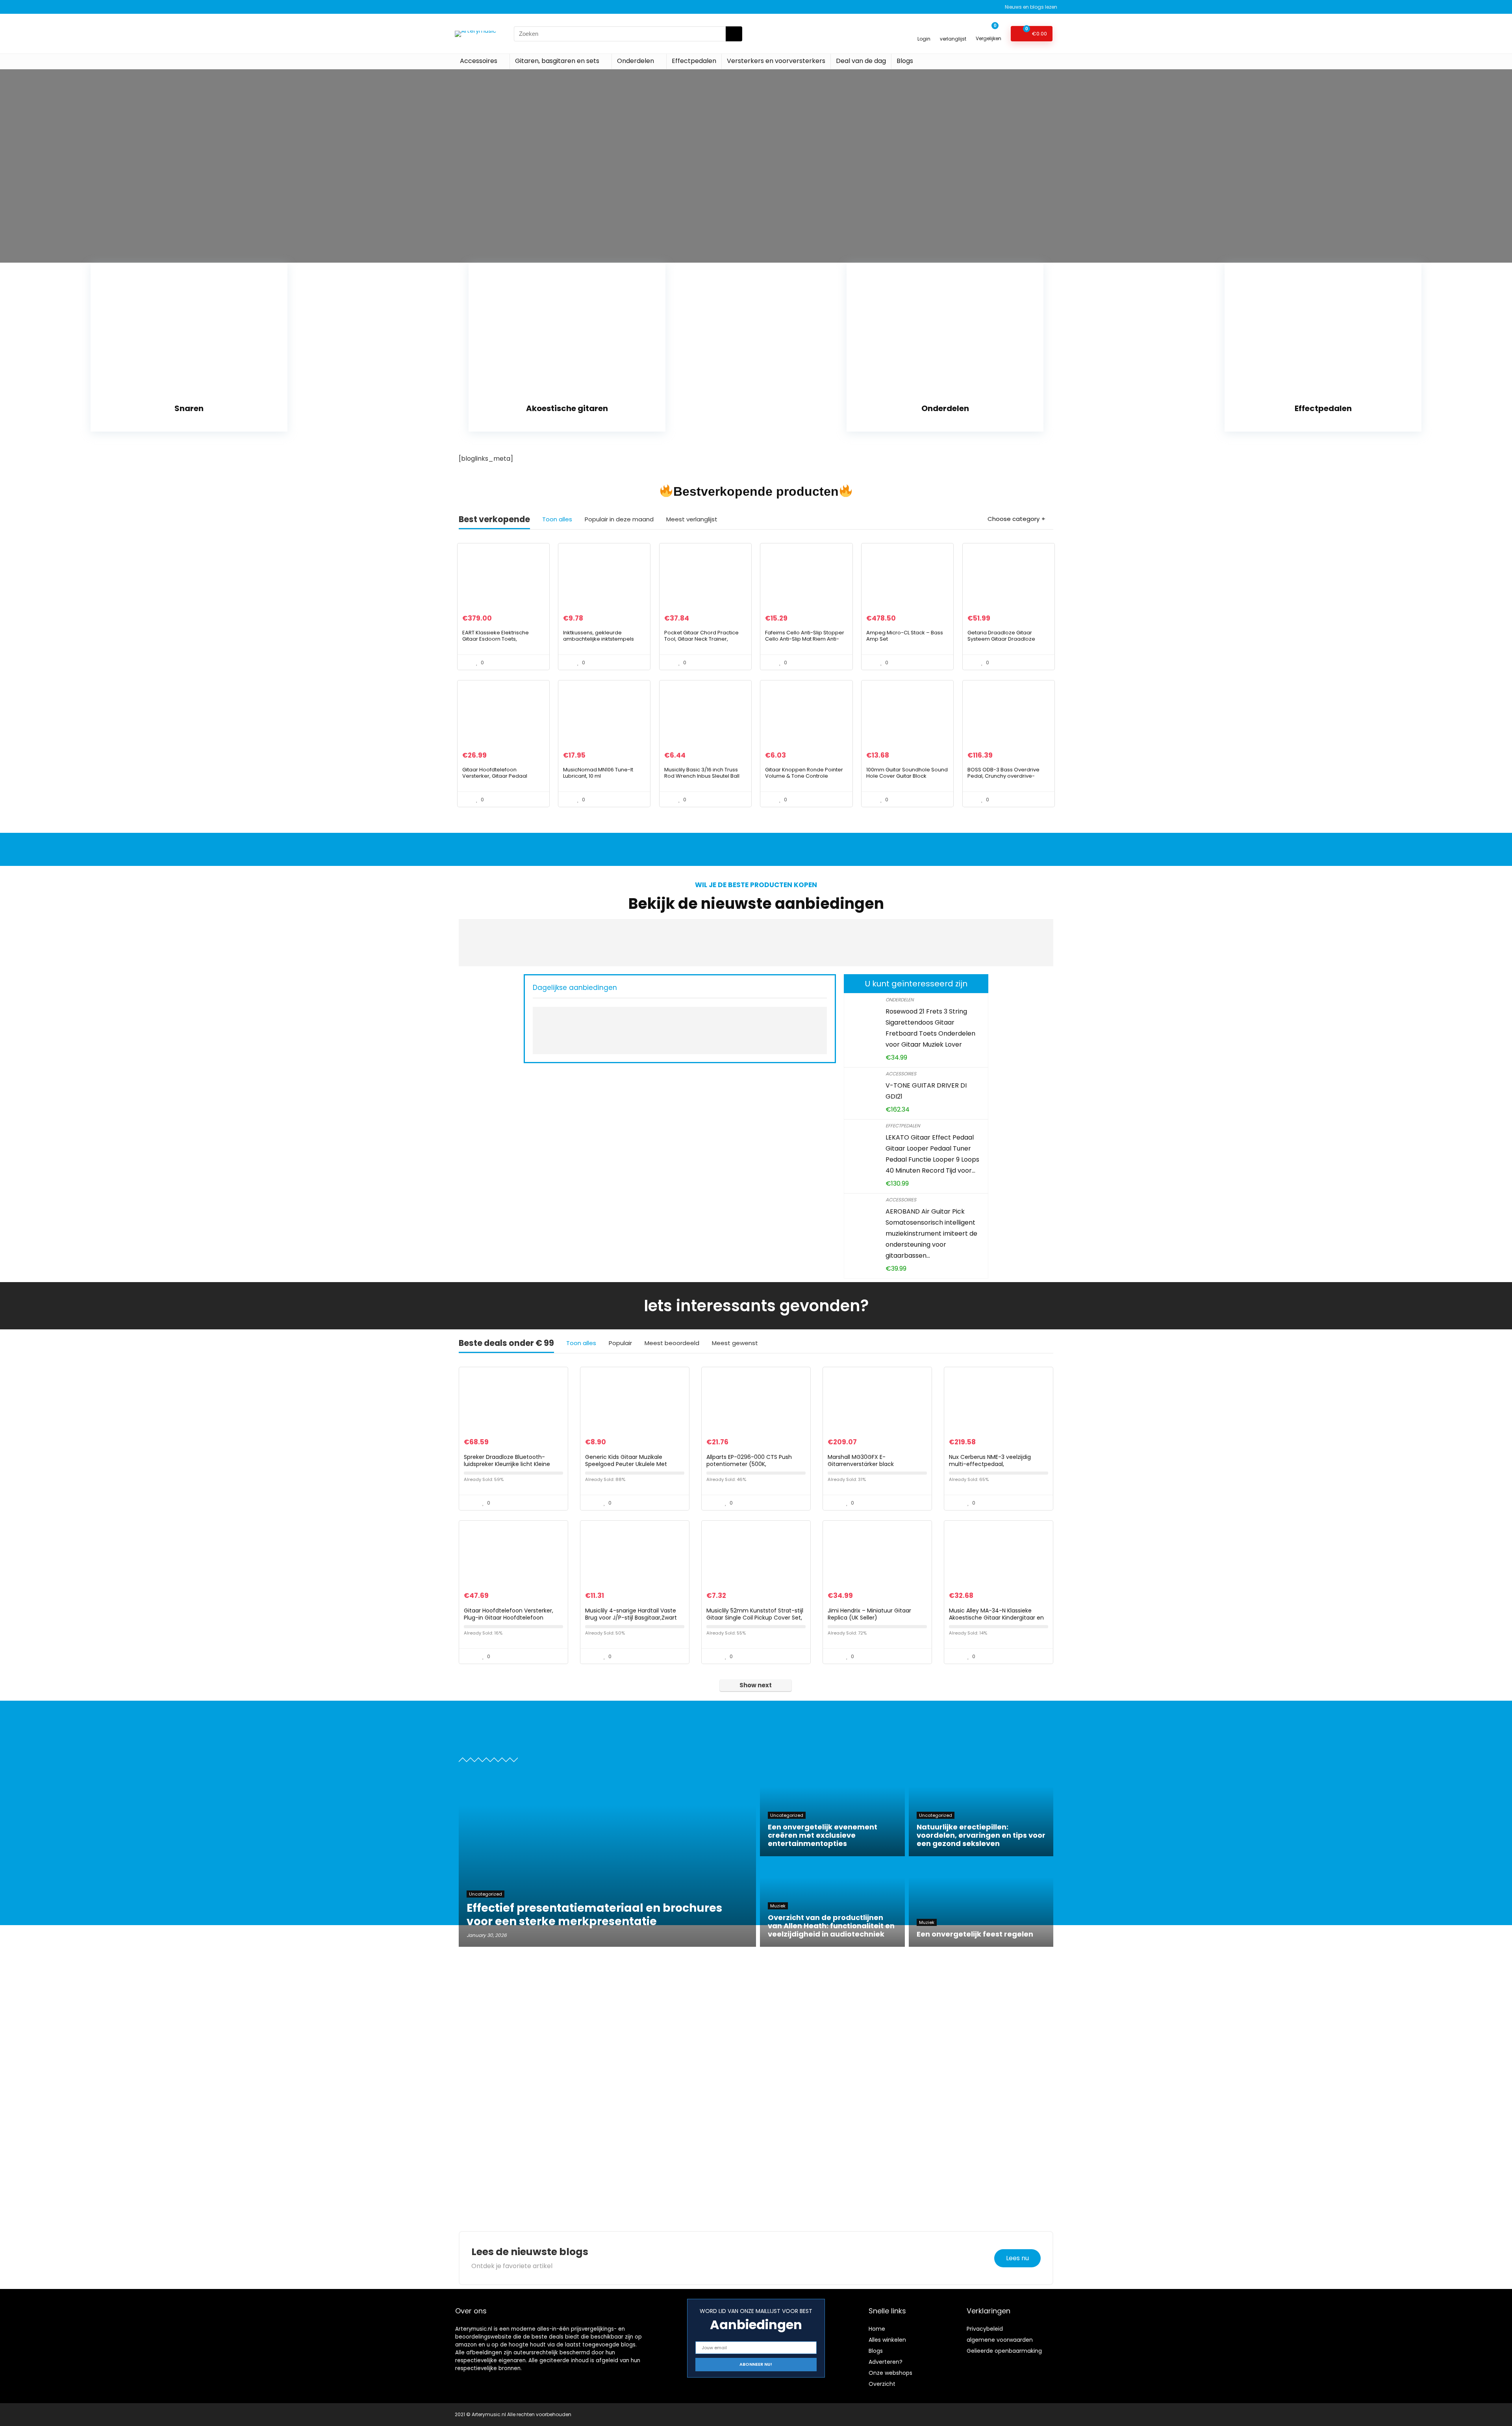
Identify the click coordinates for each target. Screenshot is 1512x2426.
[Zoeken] (734, 34)
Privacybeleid (985, 2329)
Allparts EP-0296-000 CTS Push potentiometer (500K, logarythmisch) (749, 1464)
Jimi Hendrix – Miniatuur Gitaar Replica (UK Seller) (869, 1614)
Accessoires (479, 61)
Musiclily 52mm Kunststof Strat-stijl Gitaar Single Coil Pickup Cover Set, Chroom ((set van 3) (755, 1618)
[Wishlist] (953, 30)
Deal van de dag (861, 61)
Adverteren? (886, 2362)
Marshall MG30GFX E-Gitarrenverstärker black (861, 1460)
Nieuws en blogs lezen (1031, 7)
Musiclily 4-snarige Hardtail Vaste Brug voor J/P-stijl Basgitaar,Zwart (631, 1614)
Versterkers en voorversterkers (776, 61)
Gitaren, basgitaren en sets (557, 61)
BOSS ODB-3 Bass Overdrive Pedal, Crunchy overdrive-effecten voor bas (1003, 776)
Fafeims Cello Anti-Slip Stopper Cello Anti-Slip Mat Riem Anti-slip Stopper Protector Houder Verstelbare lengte (805, 642)
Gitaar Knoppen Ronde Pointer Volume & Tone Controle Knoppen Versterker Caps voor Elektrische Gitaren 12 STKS (805, 779)
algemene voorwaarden (1000, 2340)
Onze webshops (890, 2373)
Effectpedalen (694, 61)
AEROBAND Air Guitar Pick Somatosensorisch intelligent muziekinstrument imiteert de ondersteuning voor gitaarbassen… (931, 1233)
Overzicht (882, 2384)
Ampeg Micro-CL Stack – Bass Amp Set (905, 636)
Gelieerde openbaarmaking (1004, 2351)
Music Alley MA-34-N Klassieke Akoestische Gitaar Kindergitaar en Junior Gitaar (996, 1618)
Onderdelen (636, 61)
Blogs (905, 61)
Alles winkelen (887, 2340)
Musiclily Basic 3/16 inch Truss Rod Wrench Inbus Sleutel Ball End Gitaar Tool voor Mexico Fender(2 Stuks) (702, 779)
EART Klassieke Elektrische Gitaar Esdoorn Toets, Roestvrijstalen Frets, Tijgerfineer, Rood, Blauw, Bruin (501, 642)
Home (877, 2329)
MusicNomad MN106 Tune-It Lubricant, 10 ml (598, 773)
